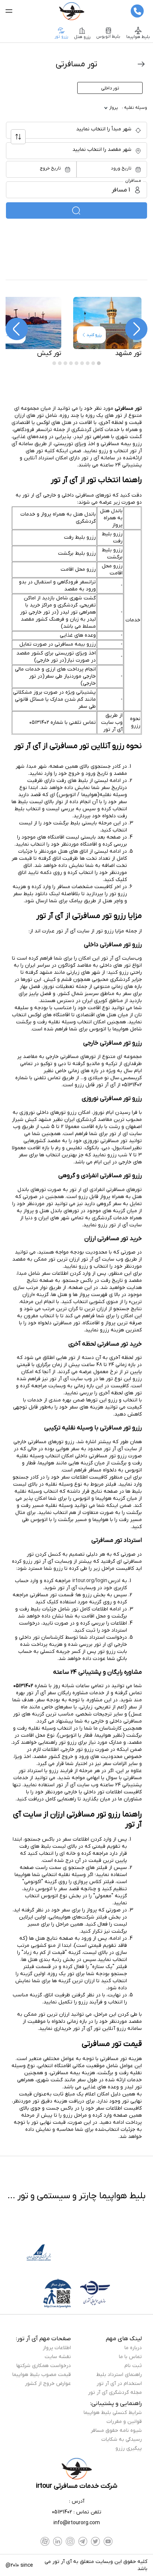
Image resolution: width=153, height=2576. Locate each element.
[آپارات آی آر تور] (45, 2541)
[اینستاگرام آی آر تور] (70, 2541)
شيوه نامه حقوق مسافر (116, 2431)
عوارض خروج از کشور (48, 2384)
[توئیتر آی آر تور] (95, 2541)
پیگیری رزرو (129, 2448)
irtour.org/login (90, 1581)
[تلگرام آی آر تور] (83, 2541)
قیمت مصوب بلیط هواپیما (42, 2375)
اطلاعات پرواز (57, 2348)
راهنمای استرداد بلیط (119, 2375)
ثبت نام (133, 2366)
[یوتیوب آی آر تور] (108, 2541)
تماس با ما (130, 2357)
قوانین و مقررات (124, 2422)
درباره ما (133, 2348)
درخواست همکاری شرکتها (44, 2366)
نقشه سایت (58, 2357)
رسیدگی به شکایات (122, 2439)
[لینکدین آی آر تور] (58, 2541)
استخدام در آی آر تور (119, 2384)
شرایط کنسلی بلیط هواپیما (113, 2413)
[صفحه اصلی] (71, 11)
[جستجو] (76, 210)
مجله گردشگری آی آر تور (115, 2393)
